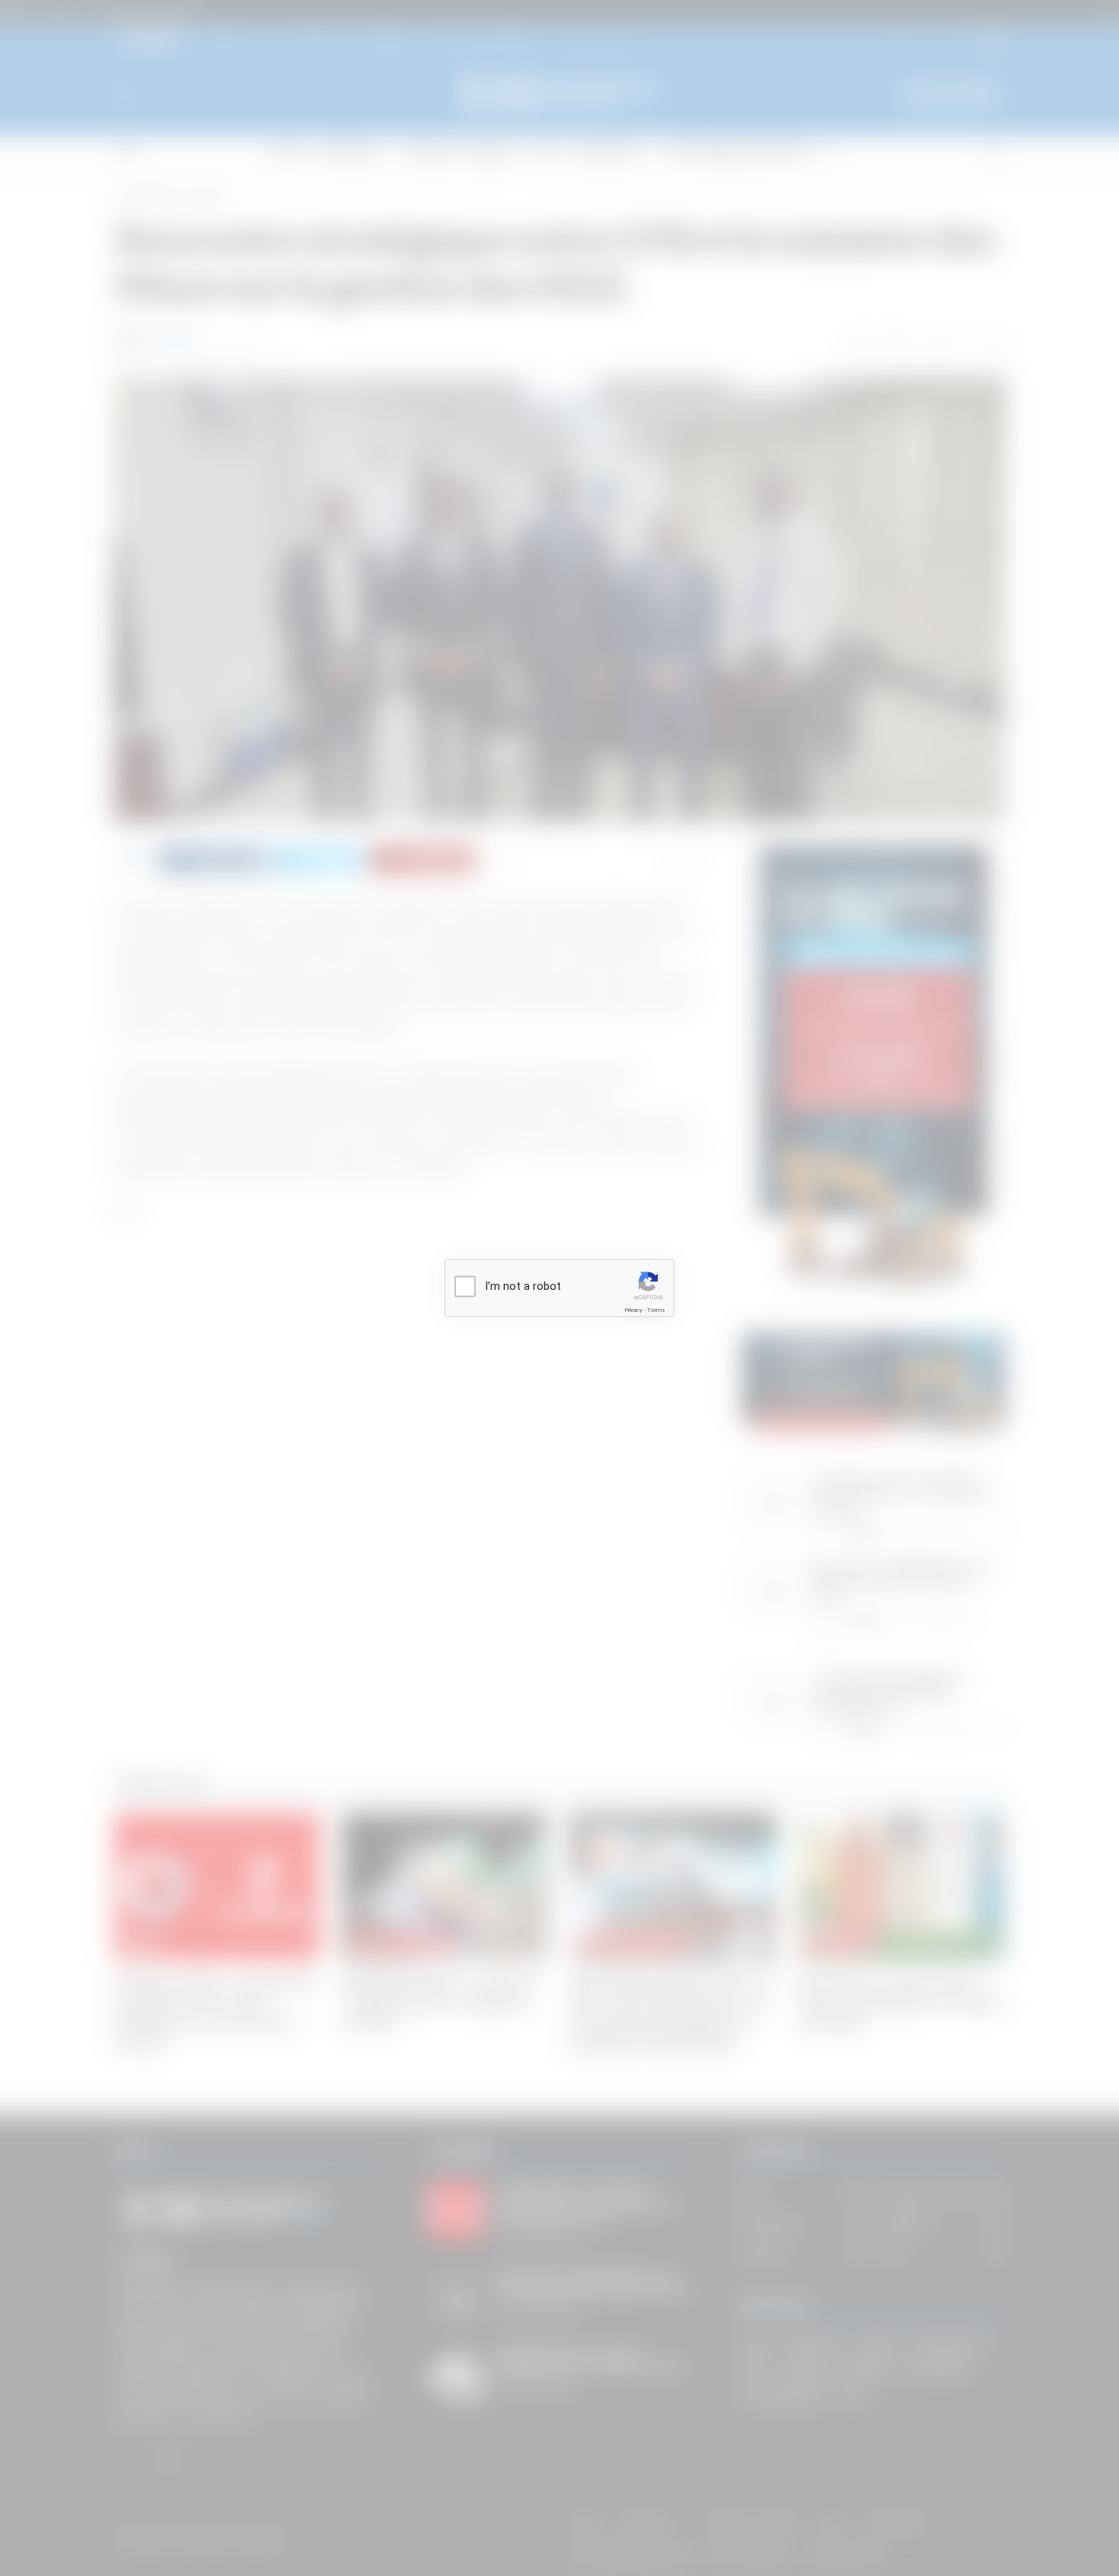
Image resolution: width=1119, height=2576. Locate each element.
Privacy (633, 1310)
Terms (656, 1310)
